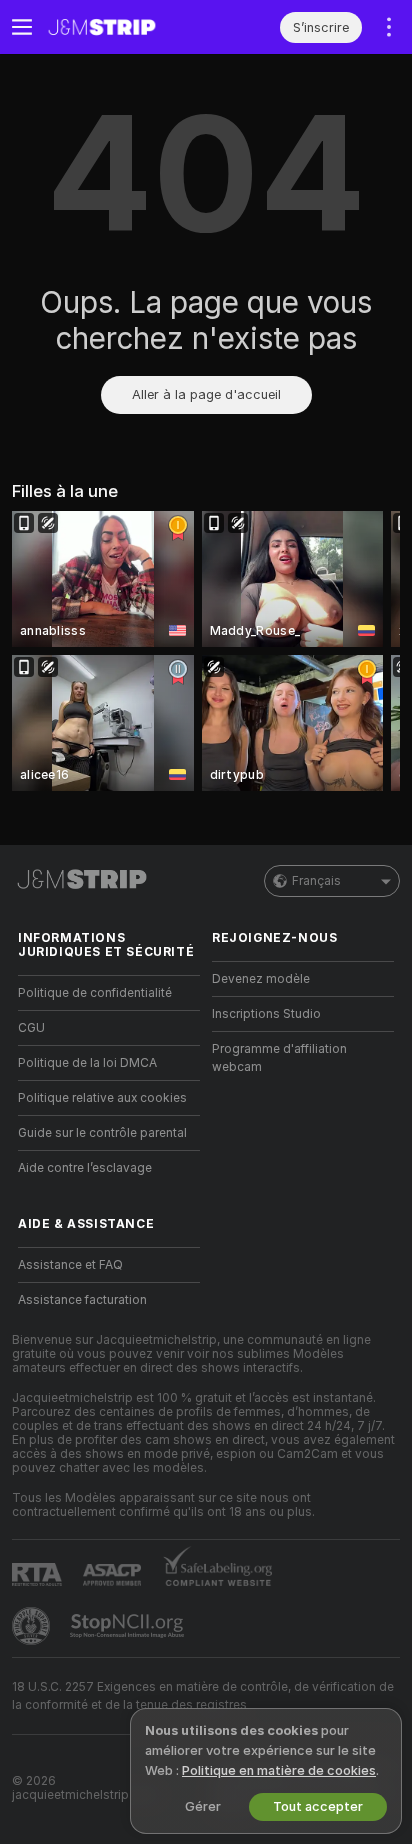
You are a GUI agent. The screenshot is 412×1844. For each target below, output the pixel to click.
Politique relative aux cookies (102, 1098)
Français (316, 881)
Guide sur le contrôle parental (102, 1133)
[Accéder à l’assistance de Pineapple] (33, 1626)
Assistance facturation (82, 1300)
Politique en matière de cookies (279, 1770)
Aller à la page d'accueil (206, 394)
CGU (31, 1028)
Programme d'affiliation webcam (279, 1058)
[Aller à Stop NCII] (129, 1626)
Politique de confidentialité (95, 993)
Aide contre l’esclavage (85, 1168)
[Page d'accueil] (125, 27)
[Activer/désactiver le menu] (22, 27)
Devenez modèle (261, 979)
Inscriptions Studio (266, 1014)
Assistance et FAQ (70, 1265)
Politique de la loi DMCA (87, 1063)
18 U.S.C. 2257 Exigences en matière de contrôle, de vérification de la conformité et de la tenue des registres (203, 1696)
